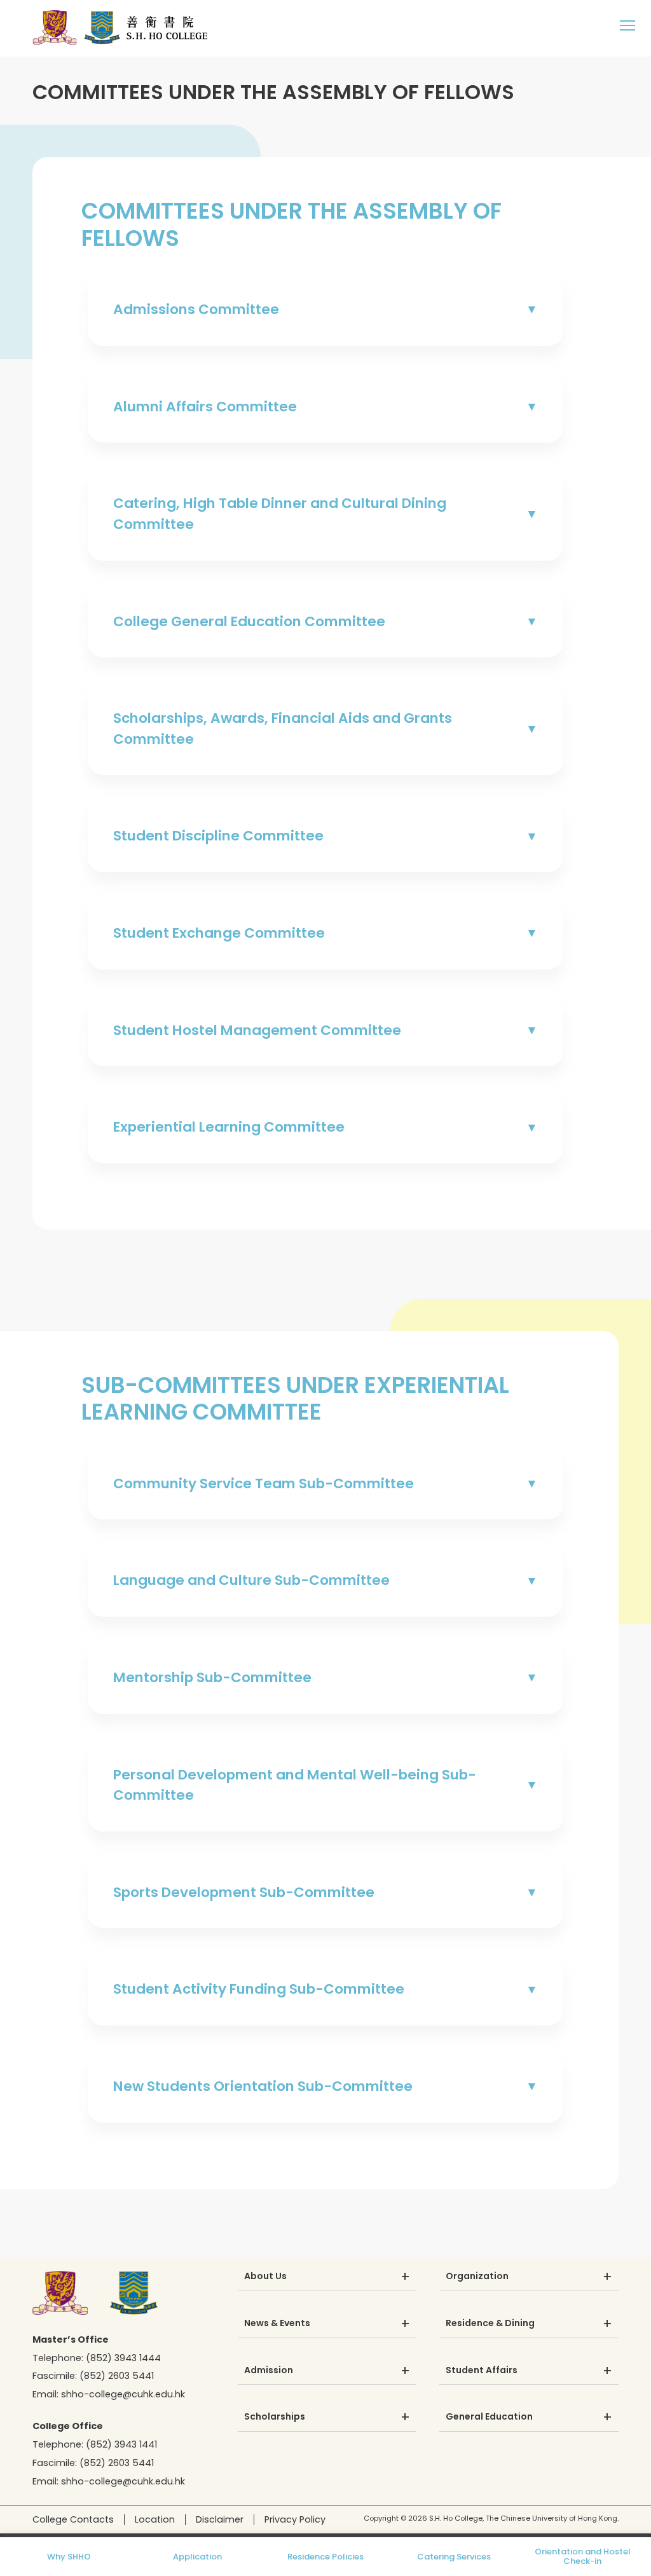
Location (155, 2519)
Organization (477, 2277)
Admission (269, 2371)
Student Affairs (482, 2371)
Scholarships (275, 2417)
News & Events (277, 2324)
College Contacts (73, 2519)
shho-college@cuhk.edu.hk (123, 2394)
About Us (265, 2277)
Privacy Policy (295, 2519)
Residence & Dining (490, 2324)
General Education (489, 2417)
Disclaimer (220, 2519)
